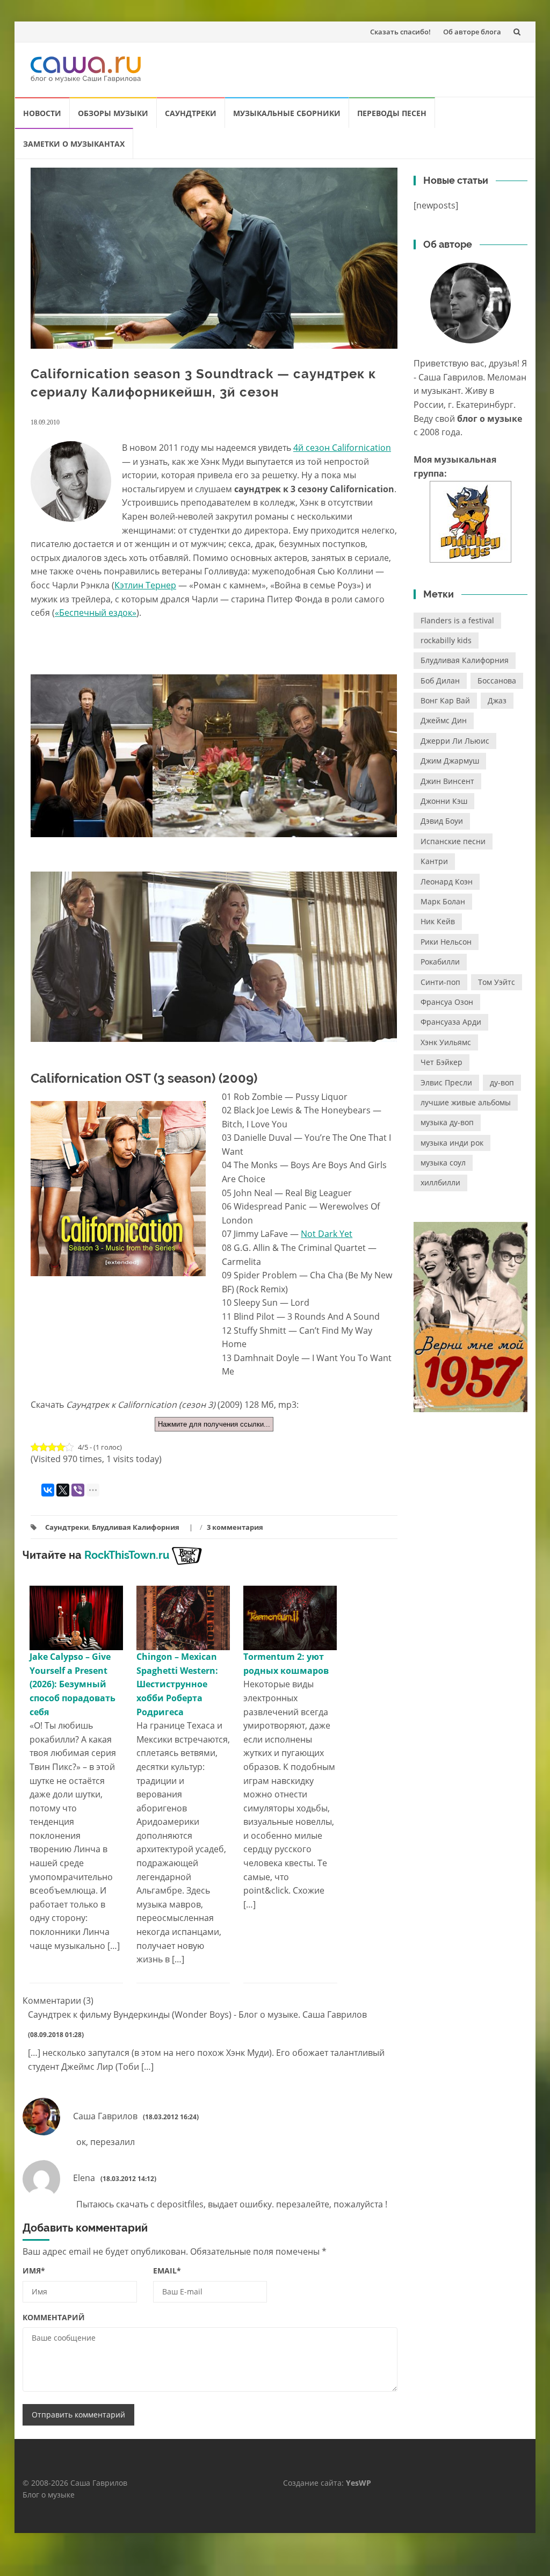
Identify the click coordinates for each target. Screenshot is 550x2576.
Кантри (434, 861)
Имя (34, 2271)
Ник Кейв (438, 921)
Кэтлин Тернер (145, 585)
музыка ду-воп (447, 1122)
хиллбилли (440, 1182)
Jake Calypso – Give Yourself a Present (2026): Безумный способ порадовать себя (73, 1684)
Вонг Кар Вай (445, 700)
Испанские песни (453, 841)
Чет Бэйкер (442, 1062)
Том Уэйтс (497, 982)
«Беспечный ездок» (96, 613)
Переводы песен (392, 113)
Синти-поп (440, 982)
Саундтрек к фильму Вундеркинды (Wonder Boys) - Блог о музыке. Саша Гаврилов (197, 2014)
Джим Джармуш (450, 761)
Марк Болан (443, 901)
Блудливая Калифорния (136, 1527)
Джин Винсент (447, 781)
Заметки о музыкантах (74, 144)
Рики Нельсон (446, 942)
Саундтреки (191, 113)
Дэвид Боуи (442, 821)
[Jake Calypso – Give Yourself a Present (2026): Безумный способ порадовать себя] (76, 1617)
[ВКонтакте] (48, 1490)
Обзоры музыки (113, 113)
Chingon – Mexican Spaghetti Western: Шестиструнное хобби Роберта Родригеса (177, 1684)
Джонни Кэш (444, 801)
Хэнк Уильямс (446, 1042)
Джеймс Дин (444, 720)
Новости (42, 113)
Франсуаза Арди (451, 1022)
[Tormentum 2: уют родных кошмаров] (290, 1617)
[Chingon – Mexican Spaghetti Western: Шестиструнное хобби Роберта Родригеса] (183, 1617)
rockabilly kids (446, 640)
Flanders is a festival (457, 620)
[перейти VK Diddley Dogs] (471, 522)
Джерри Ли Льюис (455, 741)
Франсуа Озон (447, 1002)
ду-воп (502, 1082)
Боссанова (497, 681)
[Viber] (78, 1490)
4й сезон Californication (342, 448)
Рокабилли (440, 962)
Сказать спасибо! (400, 32)
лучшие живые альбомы (466, 1102)
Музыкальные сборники (287, 113)
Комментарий (54, 2317)
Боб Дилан (440, 681)
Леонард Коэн (447, 882)
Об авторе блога (472, 32)
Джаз (497, 700)
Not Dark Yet (327, 1234)
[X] (63, 1490)
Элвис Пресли (446, 1082)
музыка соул (443, 1163)
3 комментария (235, 1527)
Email (167, 2271)
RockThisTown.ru (127, 1555)
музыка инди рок (452, 1143)
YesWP (359, 2483)
